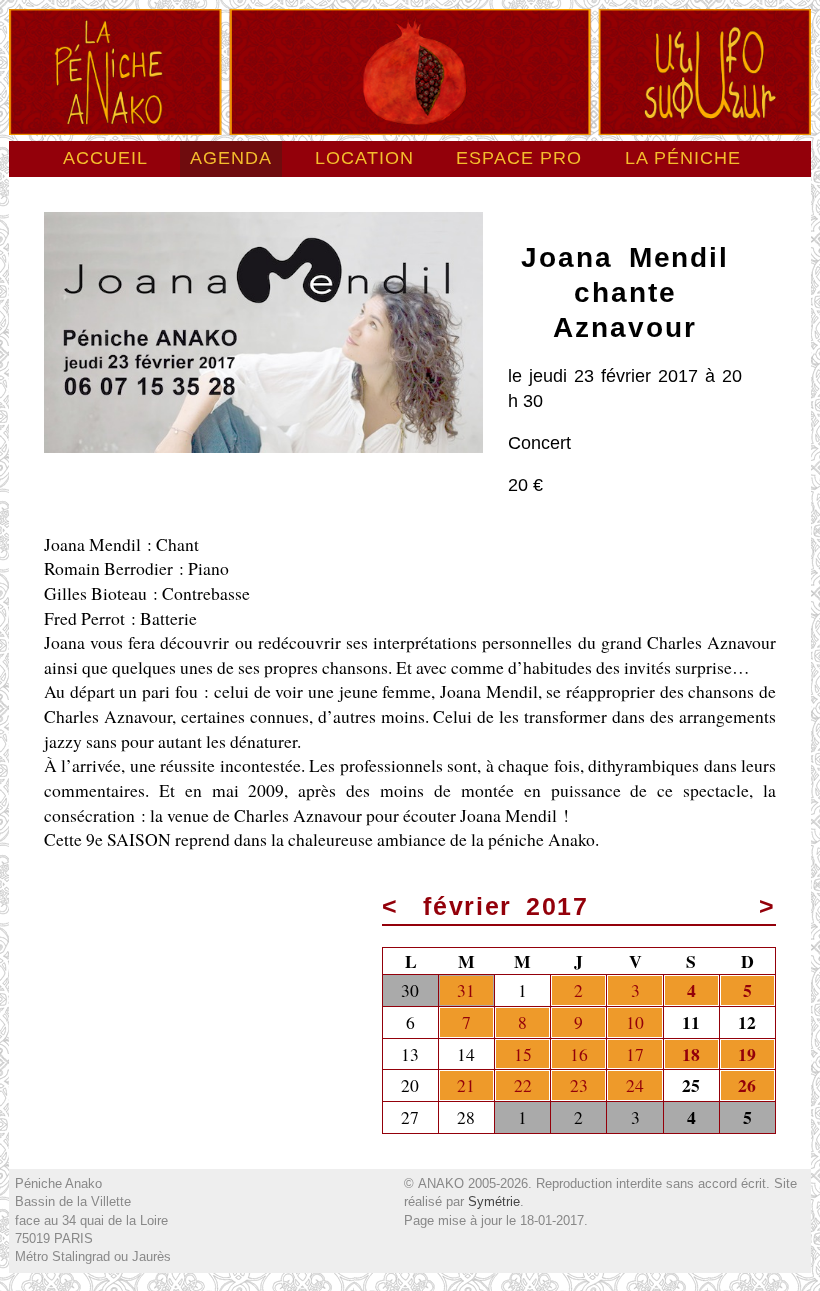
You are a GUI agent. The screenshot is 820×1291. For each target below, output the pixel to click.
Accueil (105, 158)
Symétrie (494, 1201)
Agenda (231, 158)
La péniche (683, 158)
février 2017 (506, 906)
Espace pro (519, 158)
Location (364, 158)
